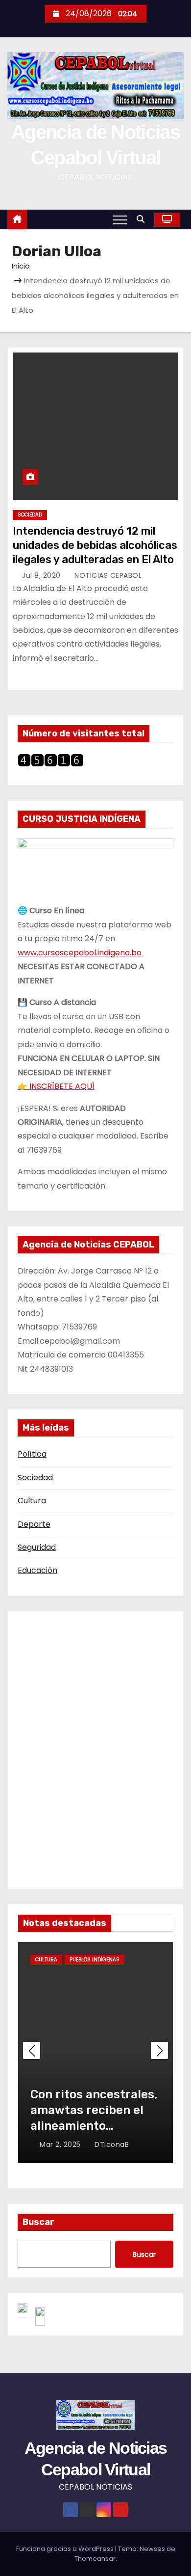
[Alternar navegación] (120, 219)
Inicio (21, 266)
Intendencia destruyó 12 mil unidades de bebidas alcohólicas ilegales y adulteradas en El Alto (95, 545)
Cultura (32, 1501)
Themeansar (95, 2559)
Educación (37, 1570)
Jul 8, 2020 (42, 575)
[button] (143, 219)
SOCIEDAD (30, 515)
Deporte (34, 1524)
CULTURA (46, 1960)
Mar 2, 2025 (61, 2144)
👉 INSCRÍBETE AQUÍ (56, 1086)
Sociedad (35, 1478)
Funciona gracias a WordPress (66, 2549)
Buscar (38, 2222)
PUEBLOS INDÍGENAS (95, 1960)
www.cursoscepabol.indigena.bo (80, 953)
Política (32, 1454)
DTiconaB (111, 2144)
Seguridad (37, 1547)
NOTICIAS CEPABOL (107, 575)
